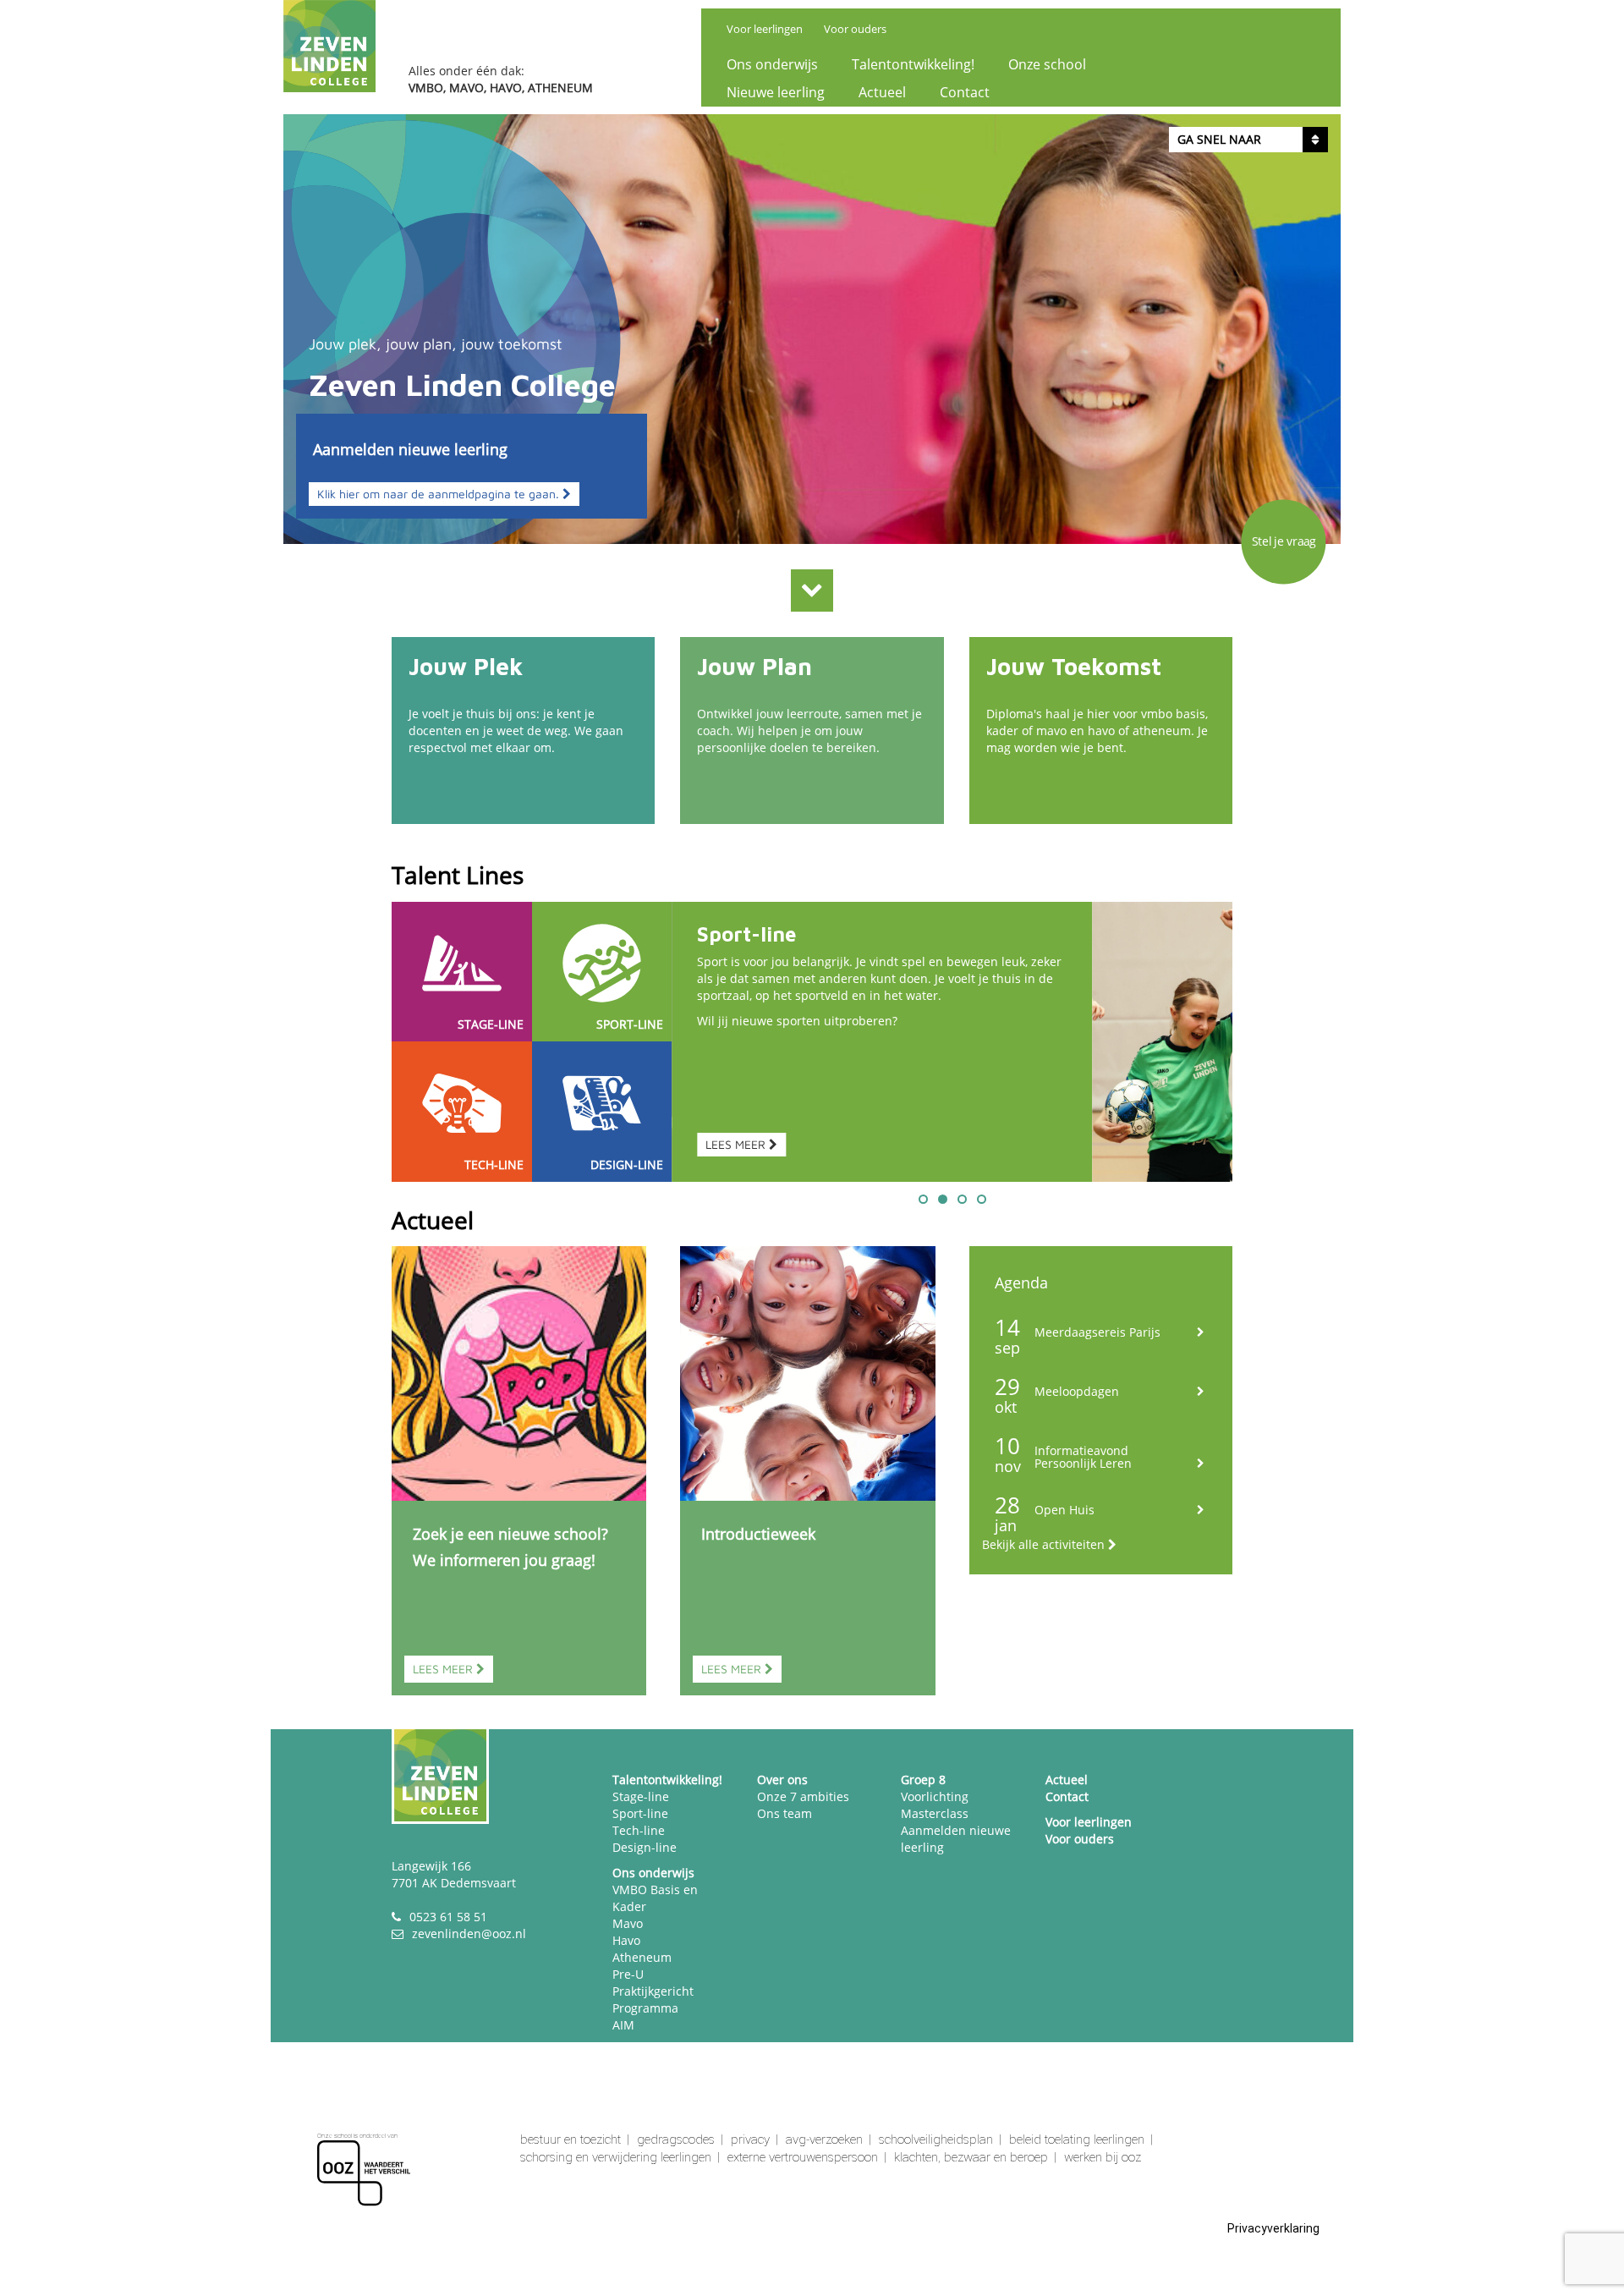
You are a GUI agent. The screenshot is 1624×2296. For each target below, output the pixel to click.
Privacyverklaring (1273, 2228)
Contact (965, 92)
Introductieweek (758, 1534)
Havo (626, 1940)
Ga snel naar (1219, 139)
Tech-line (639, 1830)
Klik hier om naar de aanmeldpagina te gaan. (440, 494)
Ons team (785, 1813)
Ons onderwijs (772, 64)
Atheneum (642, 1957)
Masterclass (935, 1813)
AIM (623, 2025)
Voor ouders (855, 29)
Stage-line (641, 1796)
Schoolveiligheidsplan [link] (936, 2139)
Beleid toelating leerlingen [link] (1077, 2139)
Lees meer (444, 1669)
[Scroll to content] (812, 590)
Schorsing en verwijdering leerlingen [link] (616, 2157)
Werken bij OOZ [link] (1103, 2157)
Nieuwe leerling (776, 92)
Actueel (882, 92)
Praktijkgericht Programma (653, 1999)
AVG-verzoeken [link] (824, 2139)
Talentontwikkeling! (913, 64)
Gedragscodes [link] (676, 2139)
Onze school (1047, 64)
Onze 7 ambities (803, 1796)
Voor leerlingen (765, 29)
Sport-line (746, 934)
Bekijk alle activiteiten (1045, 1544)
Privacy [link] (750, 2139)
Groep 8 (923, 1780)
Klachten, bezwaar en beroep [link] (971, 2157)
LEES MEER (737, 1144)
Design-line (645, 1847)
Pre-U (628, 1974)
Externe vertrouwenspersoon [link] (803, 2157)
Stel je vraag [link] (1284, 541)
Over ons (782, 1780)
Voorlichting (935, 1796)
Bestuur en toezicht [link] (571, 2139)
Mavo (628, 1923)
